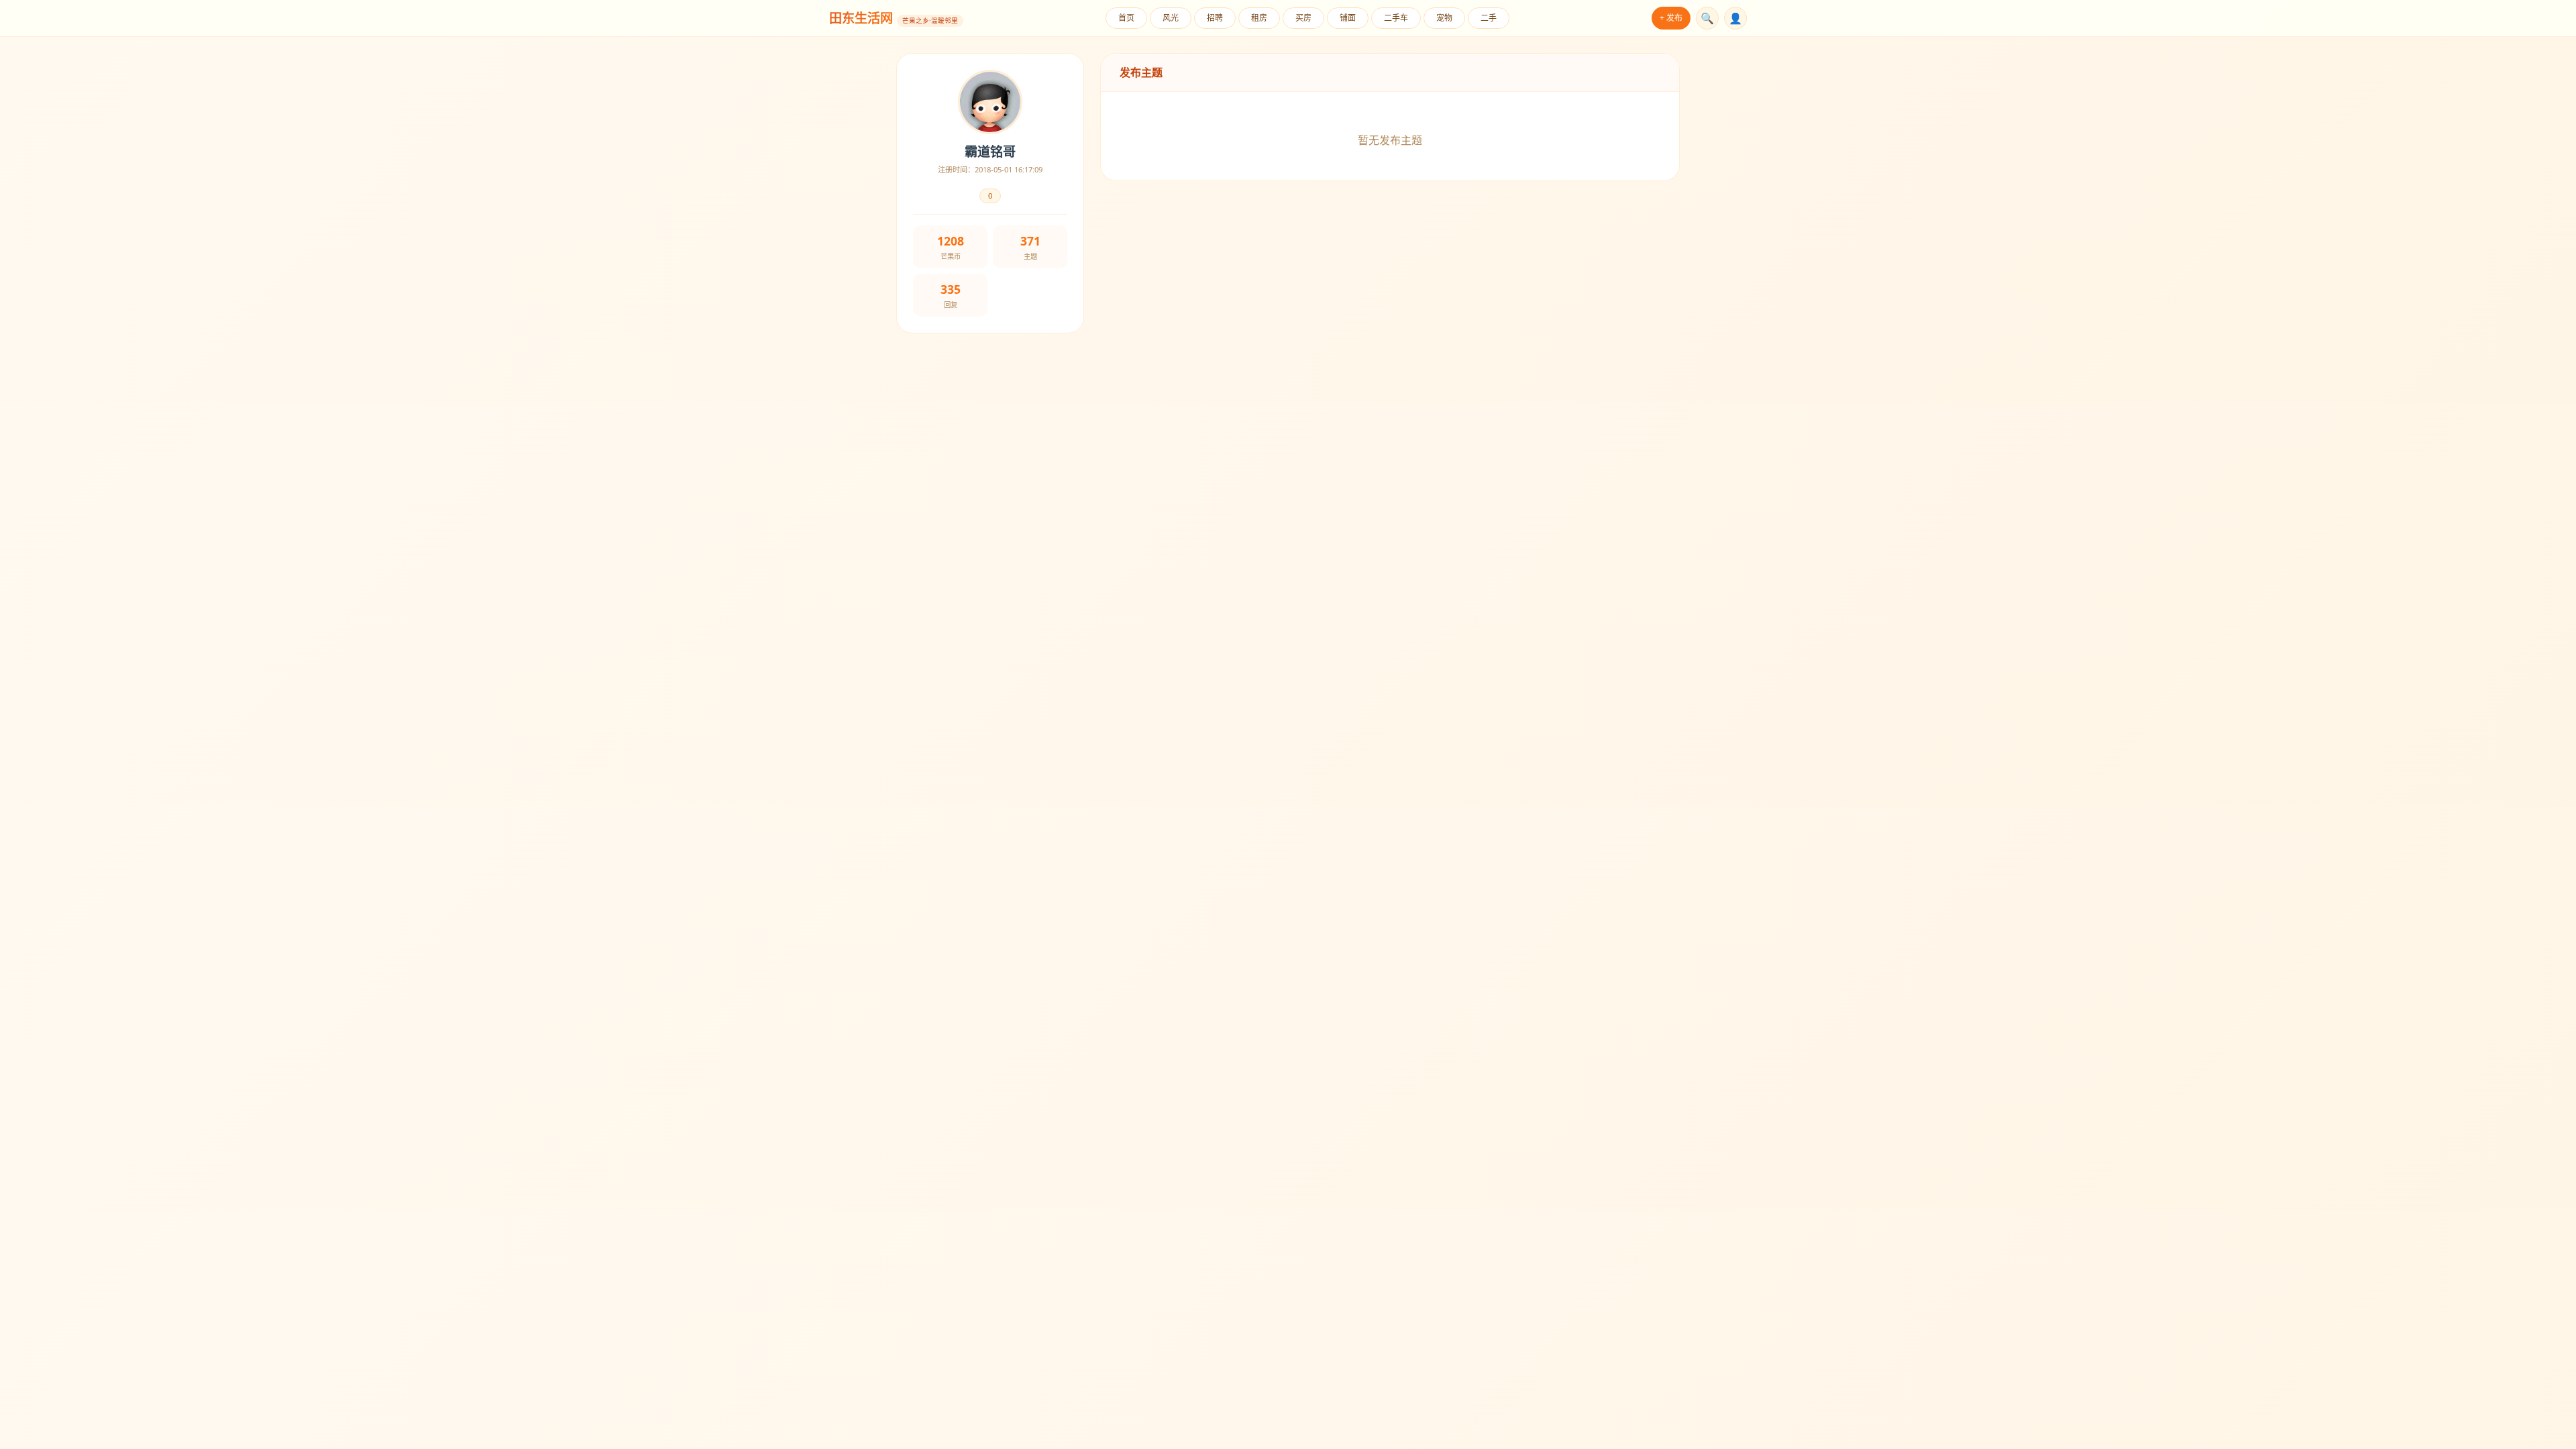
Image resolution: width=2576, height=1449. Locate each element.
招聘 (1215, 18)
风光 (1171, 18)
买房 (1303, 18)
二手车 (1396, 18)
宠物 (1444, 18)
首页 (1126, 18)
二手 (1489, 18)
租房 (1259, 18)
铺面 (1348, 18)
